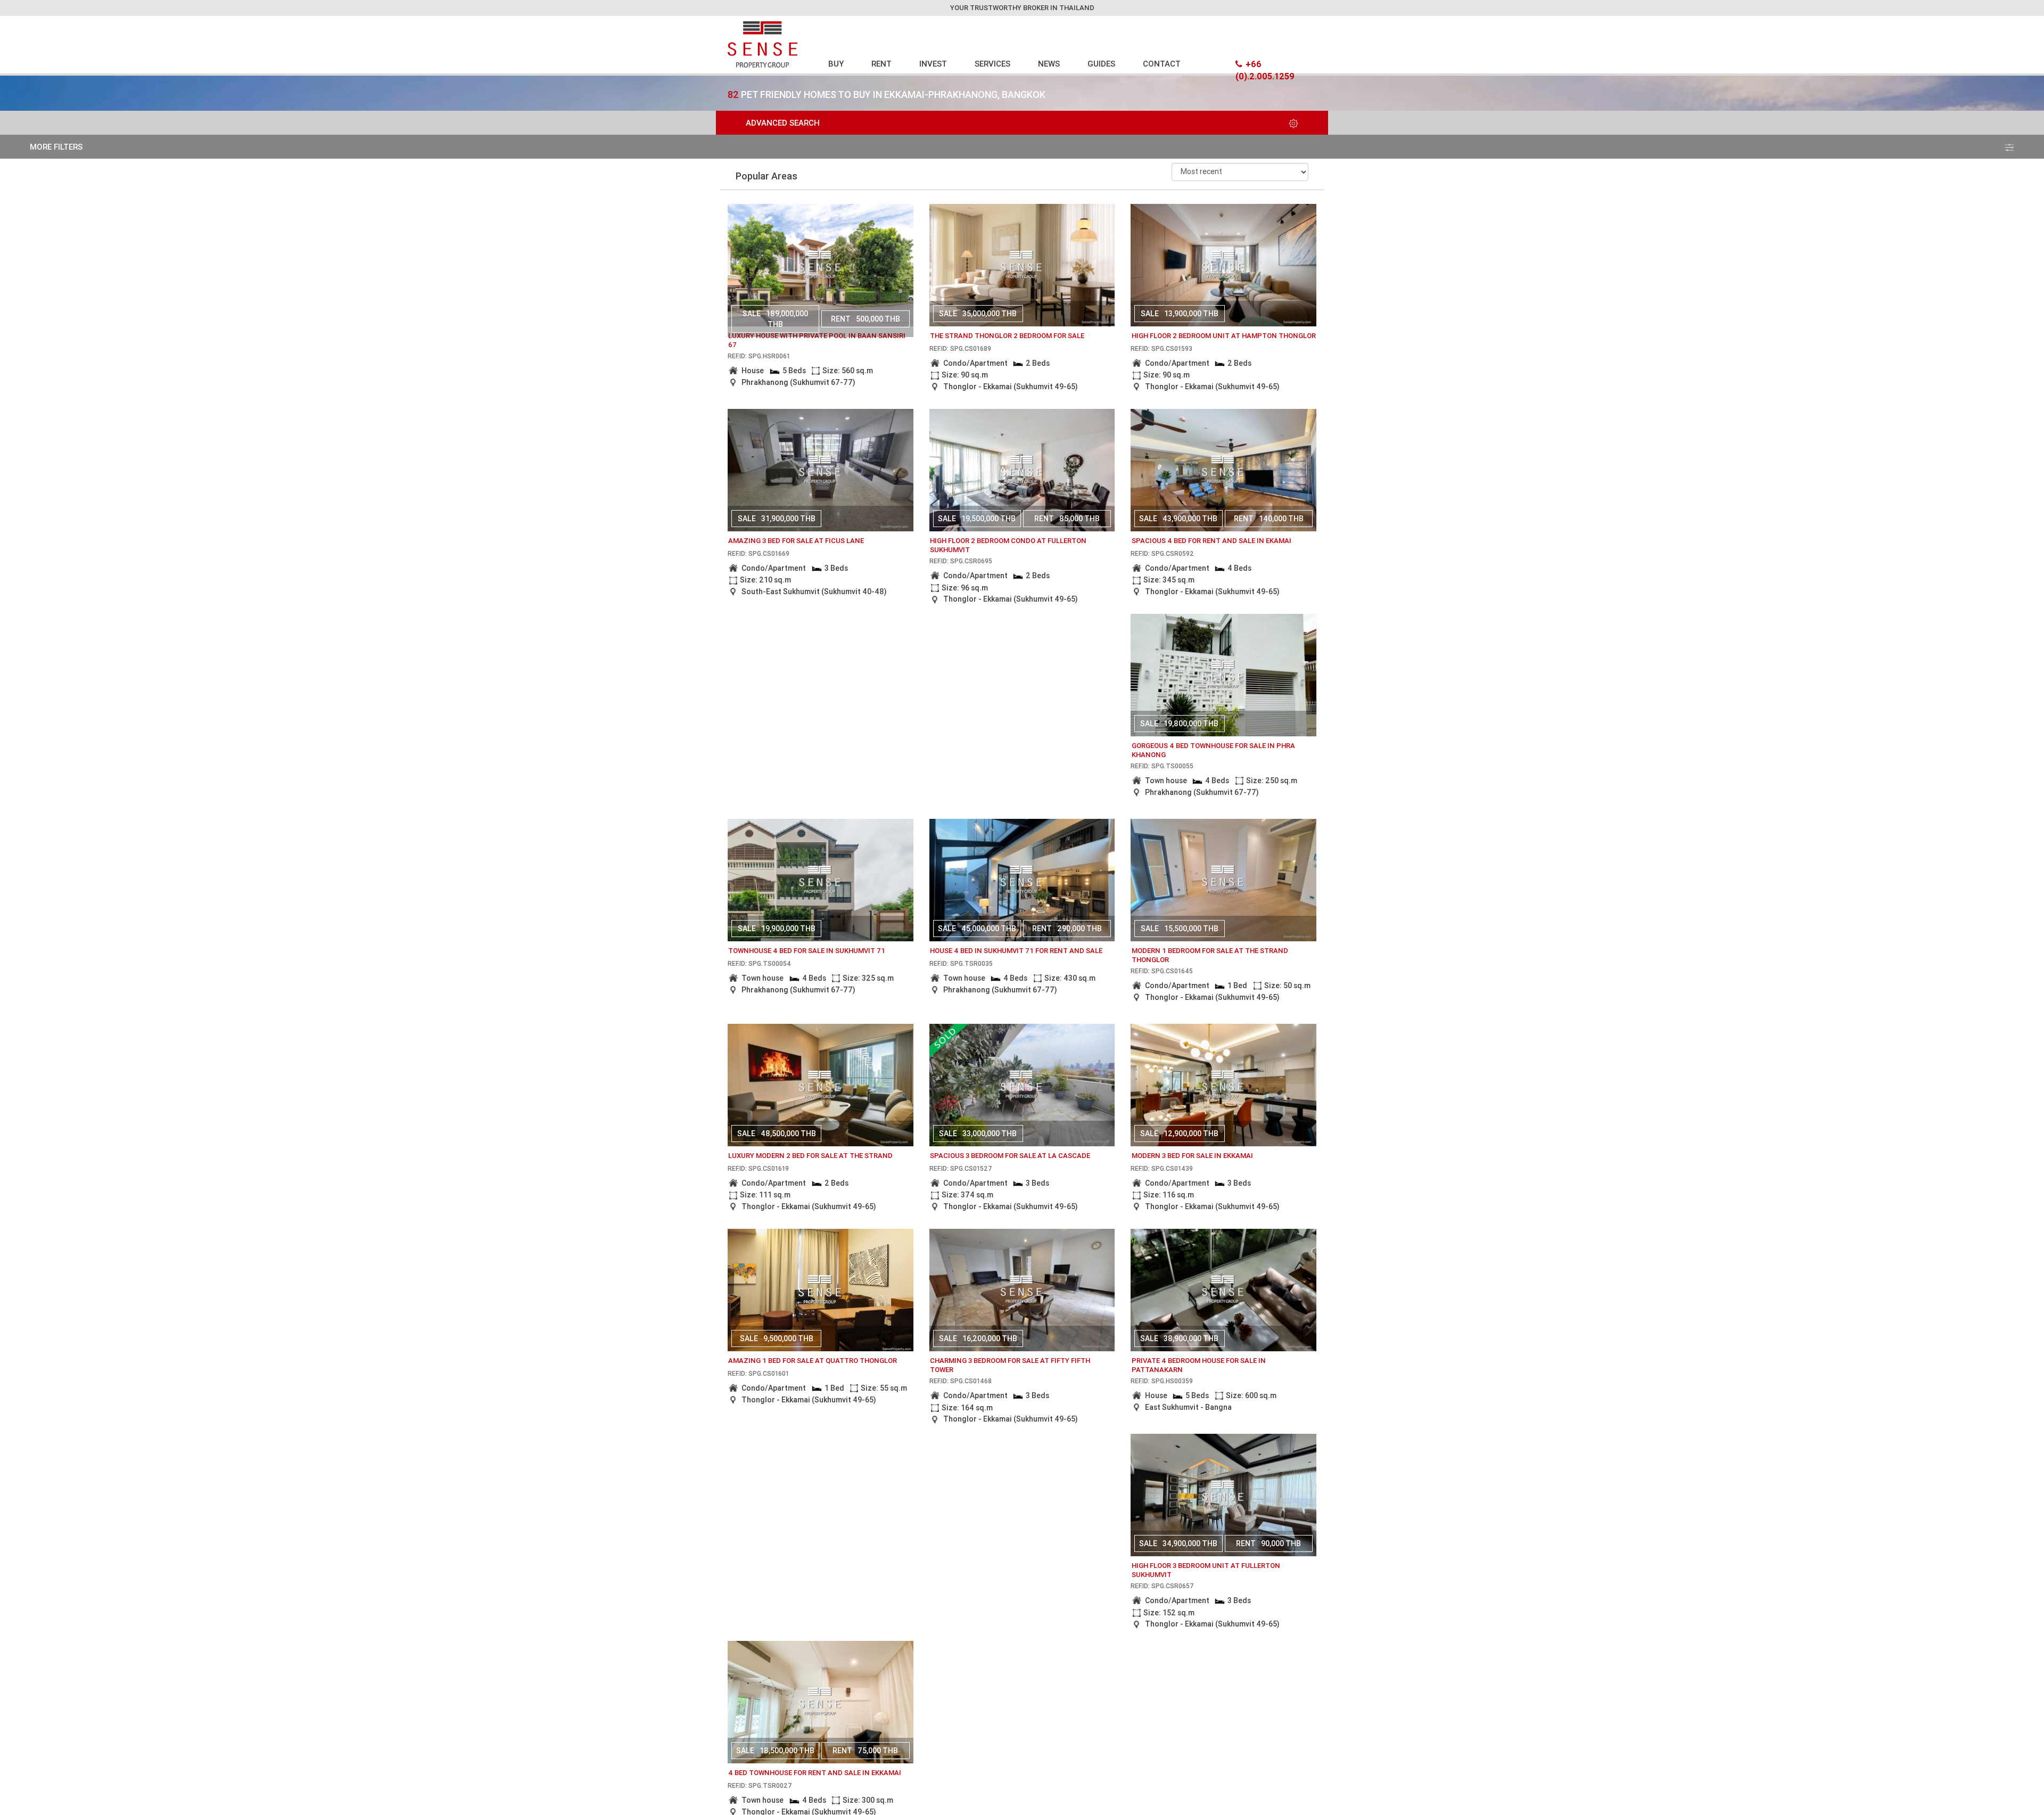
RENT (881, 64)
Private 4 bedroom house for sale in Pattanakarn (1199, 1365)
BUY (836, 64)
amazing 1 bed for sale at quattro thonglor (813, 1361)
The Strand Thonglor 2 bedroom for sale (1007, 336)
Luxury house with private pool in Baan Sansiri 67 (817, 340)
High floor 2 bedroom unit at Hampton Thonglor (1224, 336)
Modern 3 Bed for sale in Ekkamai (1192, 1156)
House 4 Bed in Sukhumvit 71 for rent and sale (1016, 951)
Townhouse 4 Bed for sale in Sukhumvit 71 (807, 951)
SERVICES (992, 64)
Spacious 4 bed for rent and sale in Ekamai (1211, 541)
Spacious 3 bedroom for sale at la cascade (1010, 1156)
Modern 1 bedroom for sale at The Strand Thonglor (1210, 955)
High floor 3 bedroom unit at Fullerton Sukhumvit (1206, 1570)
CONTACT (1162, 64)
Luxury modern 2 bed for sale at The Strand (810, 1156)
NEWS (1049, 64)
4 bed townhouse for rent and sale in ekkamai (815, 1773)
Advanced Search (783, 123)
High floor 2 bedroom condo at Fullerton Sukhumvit (1008, 545)
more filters (56, 147)
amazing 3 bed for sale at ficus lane (796, 541)
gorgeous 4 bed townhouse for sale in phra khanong (1213, 750)
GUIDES (1101, 64)
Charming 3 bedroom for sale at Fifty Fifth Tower (1010, 1365)
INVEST (933, 64)
